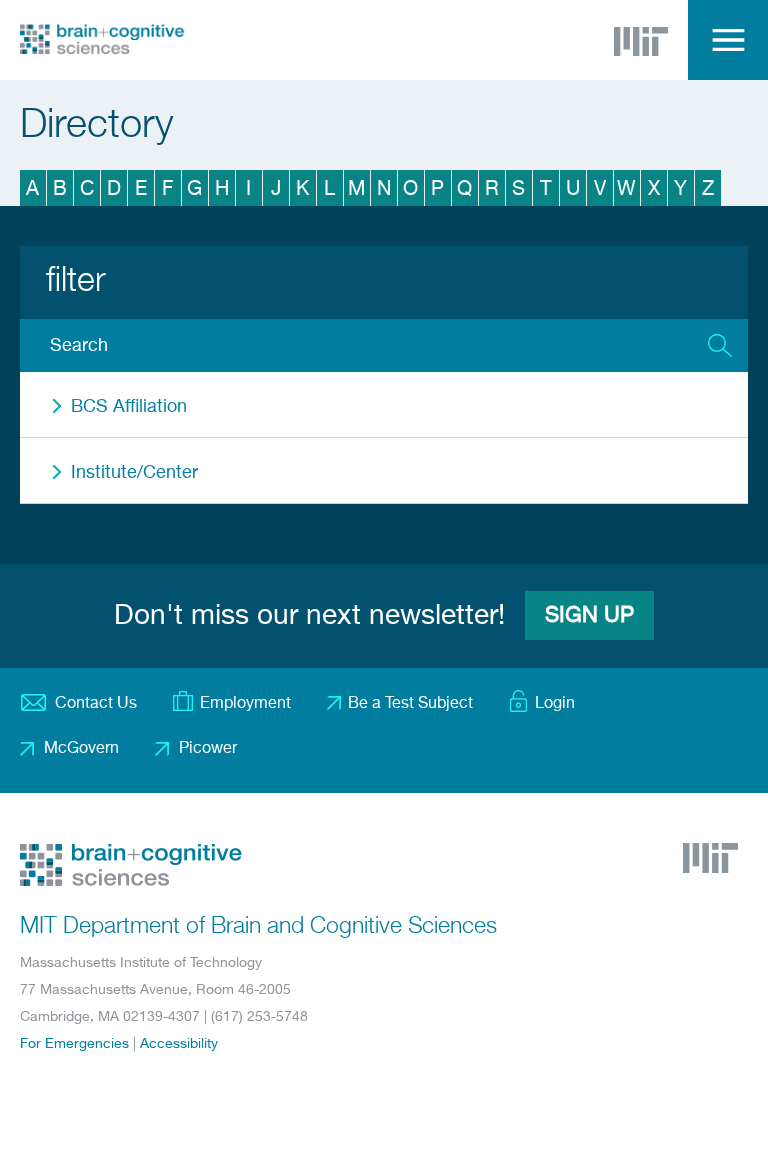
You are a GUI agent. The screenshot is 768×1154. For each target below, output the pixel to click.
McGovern (81, 749)
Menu (728, 40)
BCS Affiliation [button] (129, 407)
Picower (208, 749)
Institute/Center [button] (134, 473)
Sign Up (589, 616)
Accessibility (179, 1044)
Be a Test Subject (410, 704)
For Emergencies (74, 1044)
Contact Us (96, 704)
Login (555, 704)
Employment (245, 704)
